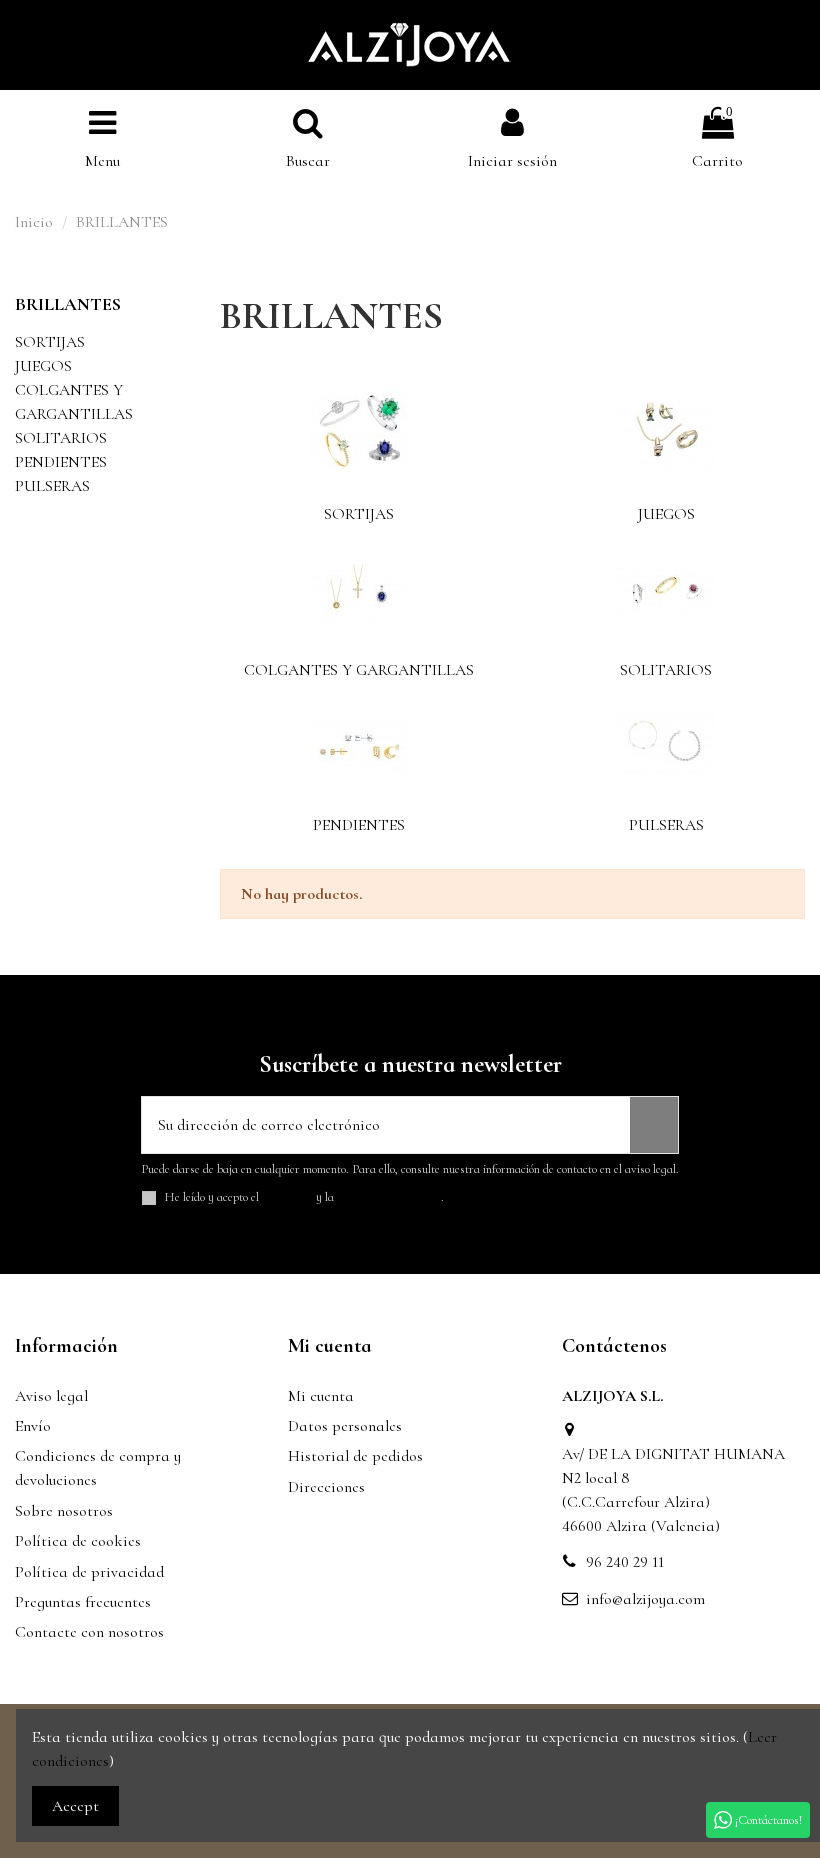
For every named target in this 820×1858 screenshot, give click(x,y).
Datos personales (345, 1426)
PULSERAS (666, 825)
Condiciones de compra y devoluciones (98, 1468)
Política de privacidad (89, 1572)
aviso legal (287, 1197)
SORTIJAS (359, 514)
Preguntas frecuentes (83, 1602)
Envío (33, 1426)
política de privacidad (389, 1197)
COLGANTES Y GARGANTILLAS (359, 670)
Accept (75, 1806)
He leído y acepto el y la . (304, 1197)
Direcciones (326, 1487)
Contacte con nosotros (89, 1632)
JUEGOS (666, 514)
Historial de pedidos (355, 1456)
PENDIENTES (359, 825)
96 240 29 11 (625, 1562)
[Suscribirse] (654, 1125)
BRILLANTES (68, 304)
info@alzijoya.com (645, 1599)
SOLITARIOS (666, 670)
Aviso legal (51, 1396)
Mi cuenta (321, 1396)
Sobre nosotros (64, 1511)
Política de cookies (78, 1541)
